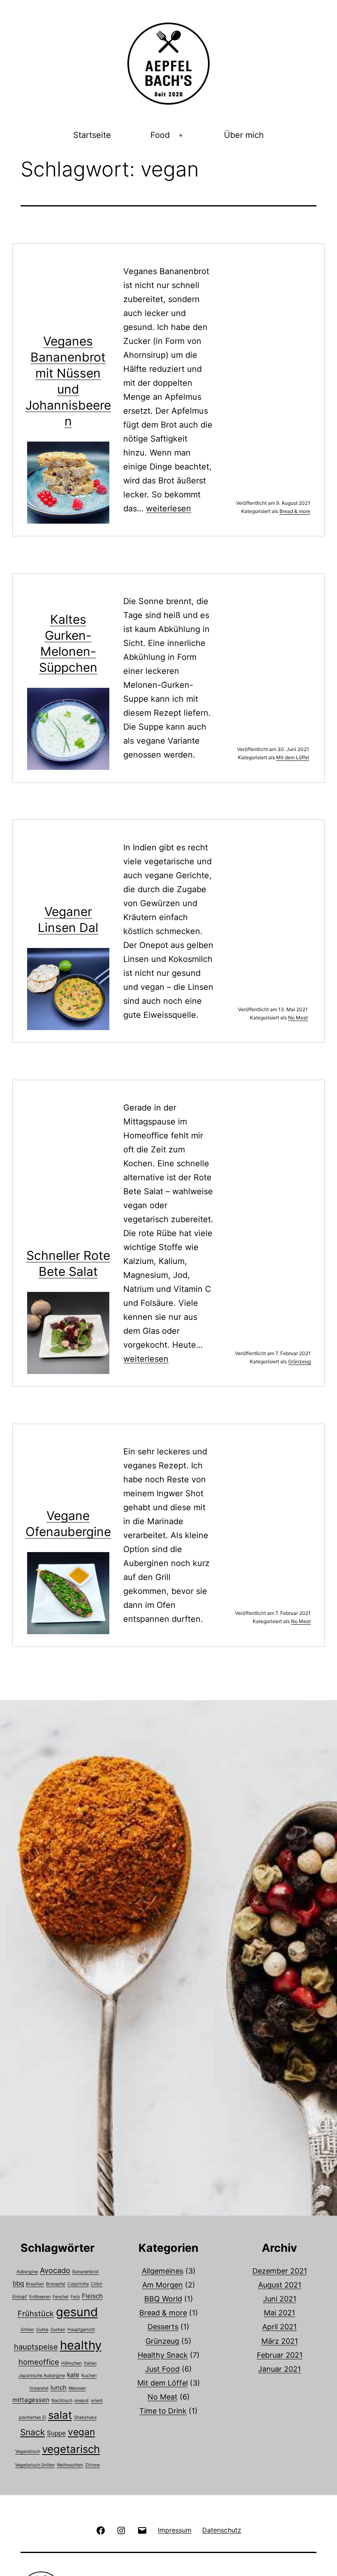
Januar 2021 (279, 2369)
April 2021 (279, 2327)
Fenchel (61, 2297)
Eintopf (20, 2297)
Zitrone (92, 2465)
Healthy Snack (163, 2355)
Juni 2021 (280, 2299)
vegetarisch (71, 2449)
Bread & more (295, 511)
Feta (75, 2297)
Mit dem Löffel (293, 757)
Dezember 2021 (280, 2271)
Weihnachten (70, 2465)
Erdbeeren (40, 2297)
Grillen (27, 2330)
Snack (32, 2432)
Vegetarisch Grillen (35, 2465)
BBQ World (163, 2299)
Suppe (56, 2433)
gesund (77, 2312)
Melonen (77, 2388)
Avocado (55, 2270)
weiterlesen (168, 508)
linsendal (39, 2388)
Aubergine (27, 2272)
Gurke (42, 2330)
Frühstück (36, 2313)
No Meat (298, 1018)
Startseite (92, 135)
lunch (59, 2387)
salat (60, 2415)
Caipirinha (78, 2284)
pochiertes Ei (32, 2417)
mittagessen (31, 2400)
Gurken (58, 2330)
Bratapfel (56, 2284)
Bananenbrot (85, 2272)
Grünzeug (299, 1361)
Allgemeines (163, 2271)
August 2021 (280, 2285)
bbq (18, 2283)
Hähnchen (72, 2363)
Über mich (244, 135)
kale (73, 2375)
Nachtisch (62, 2401)
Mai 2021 (279, 2313)
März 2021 (280, 2341)
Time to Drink (163, 2411)
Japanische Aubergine (42, 2376)
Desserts (163, 2327)
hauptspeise (36, 2347)
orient (97, 2401)
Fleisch (92, 2296)
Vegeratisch (28, 2451)
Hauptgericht (81, 2330)
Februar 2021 (280, 2355)
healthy (81, 2345)
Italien (90, 2363)
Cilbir (97, 2284)
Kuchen (89, 2376)
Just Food (162, 2369)
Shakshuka (85, 2417)
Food (160, 135)
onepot (82, 2401)
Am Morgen (163, 2285)
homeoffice (39, 2362)
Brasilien (35, 2284)
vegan (81, 2432)
